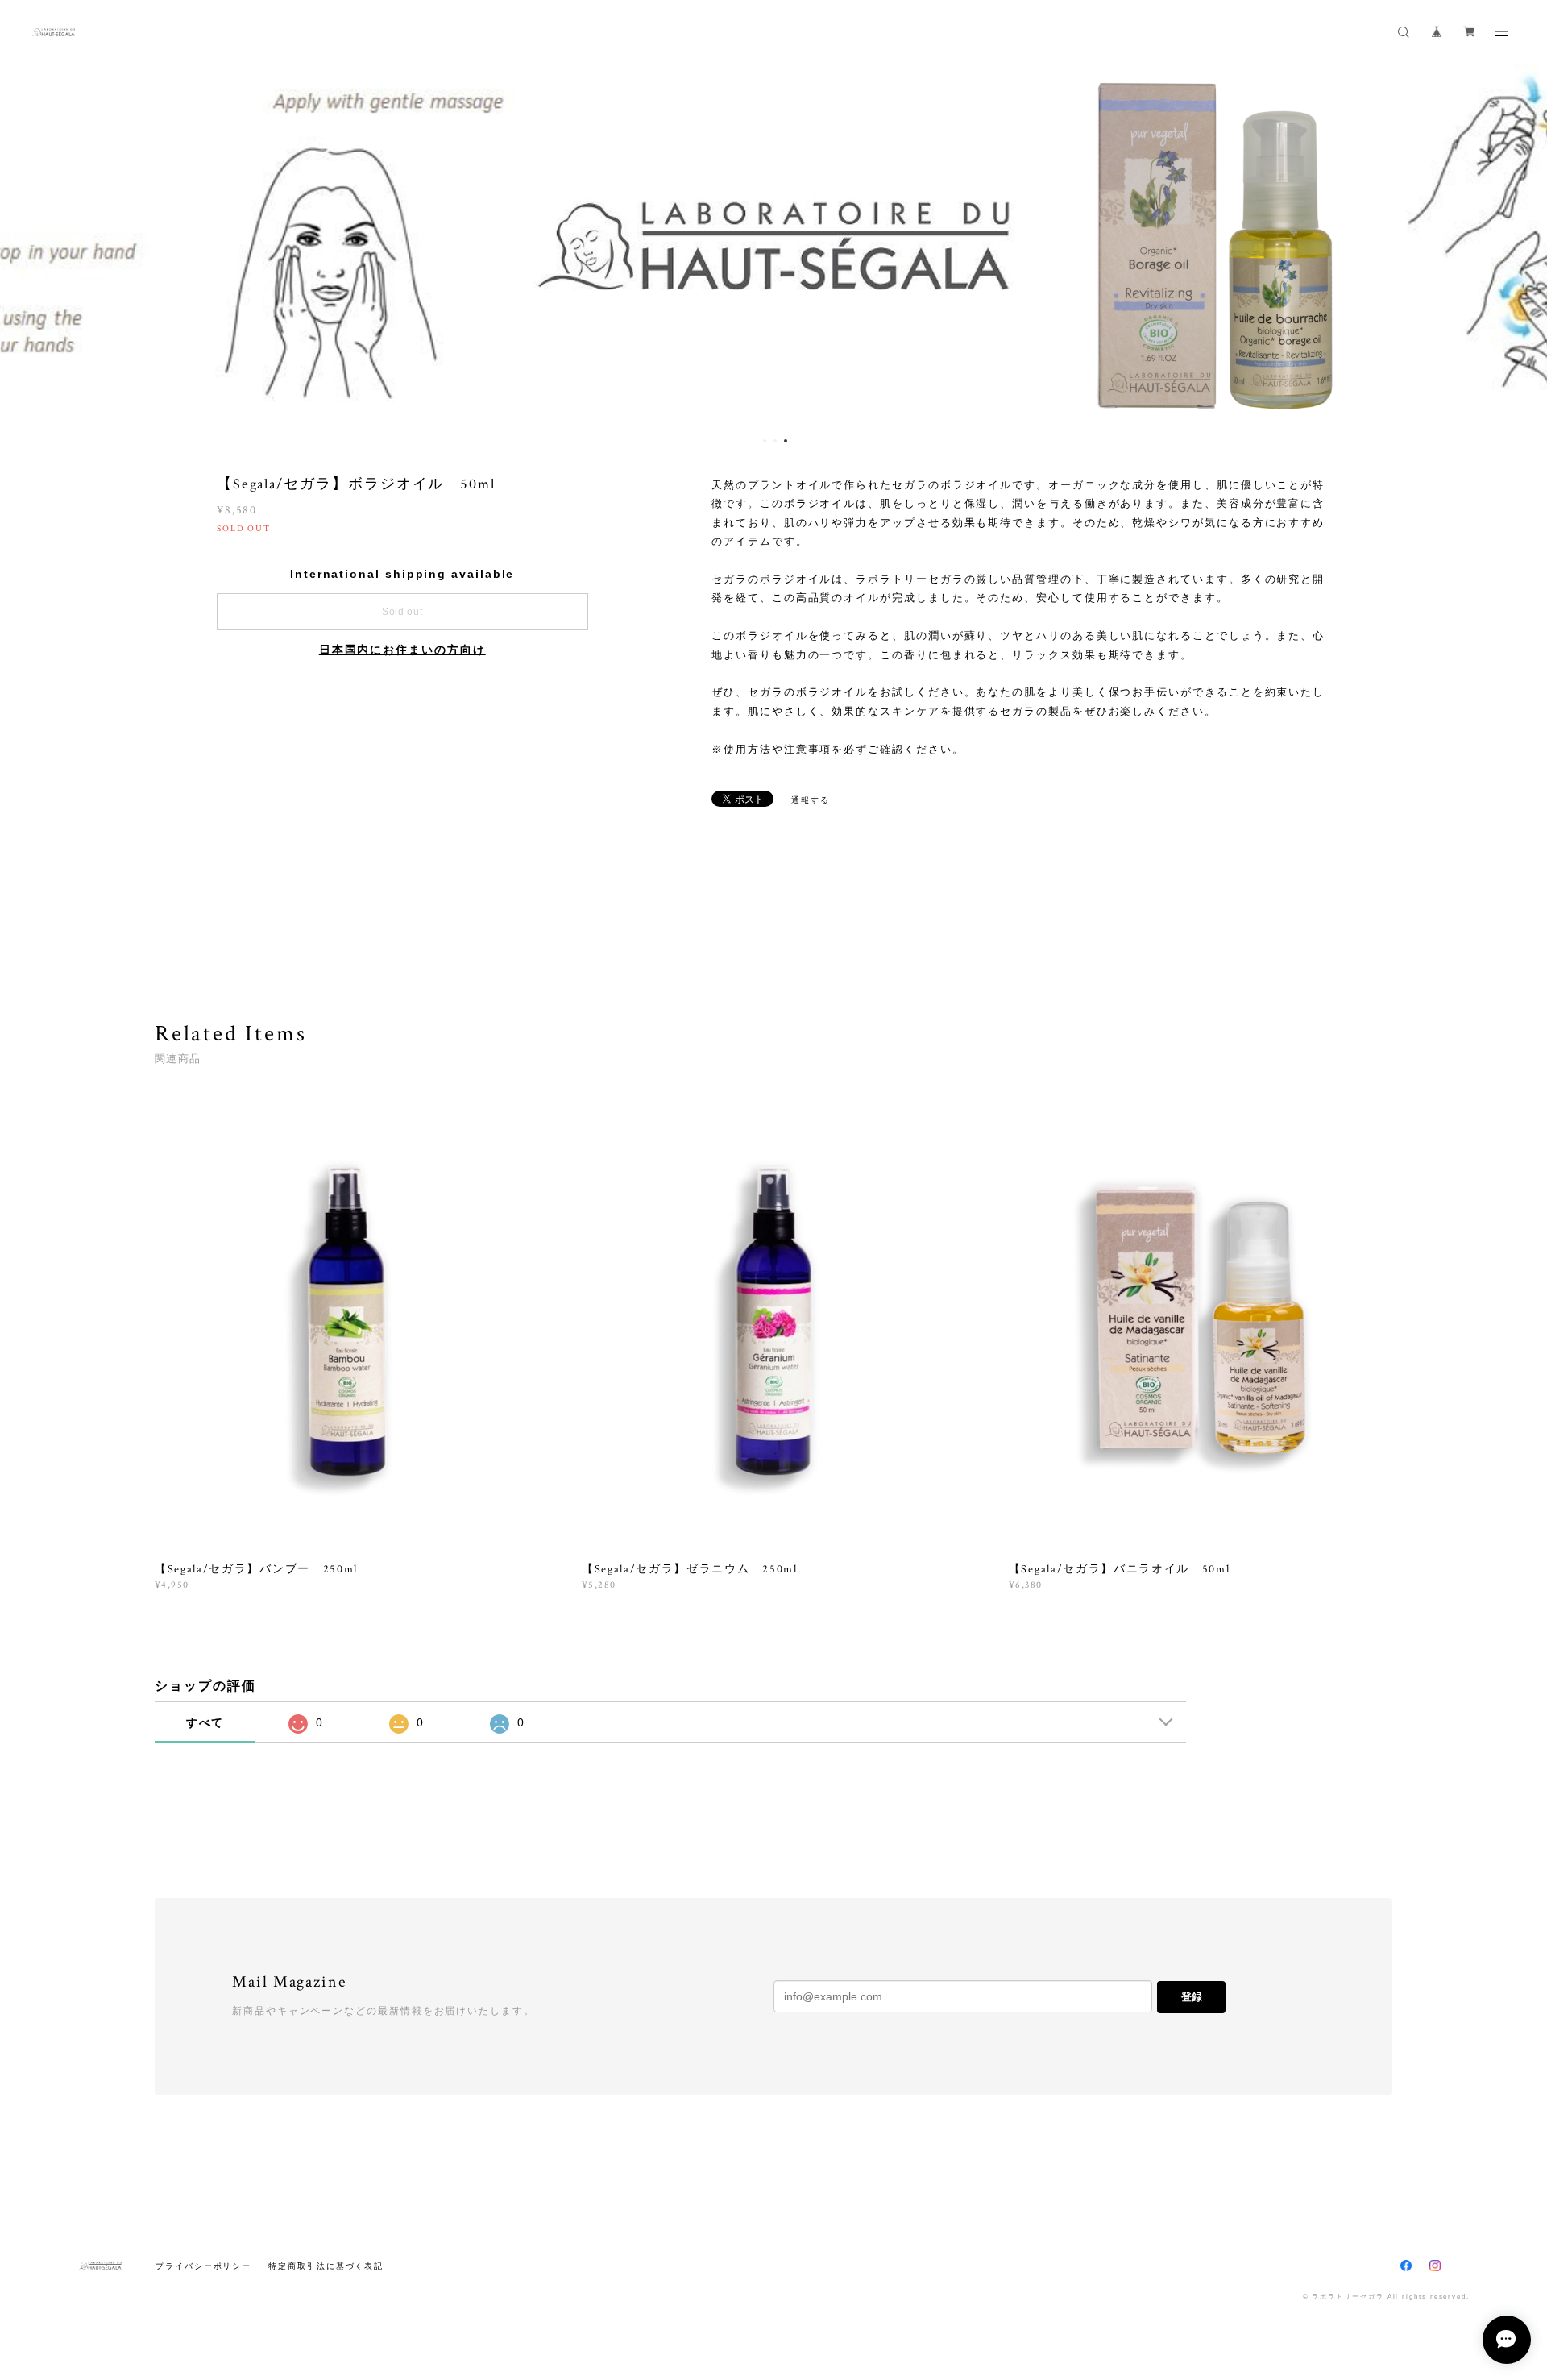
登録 (1192, 1997)
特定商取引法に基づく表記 (326, 2266)
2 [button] (775, 441)
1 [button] (765, 441)
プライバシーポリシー (203, 2266)
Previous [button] (24, 246)
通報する (811, 800)
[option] (773, 246)
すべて (205, 1722)
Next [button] (1523, 246)
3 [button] (786, 441)
